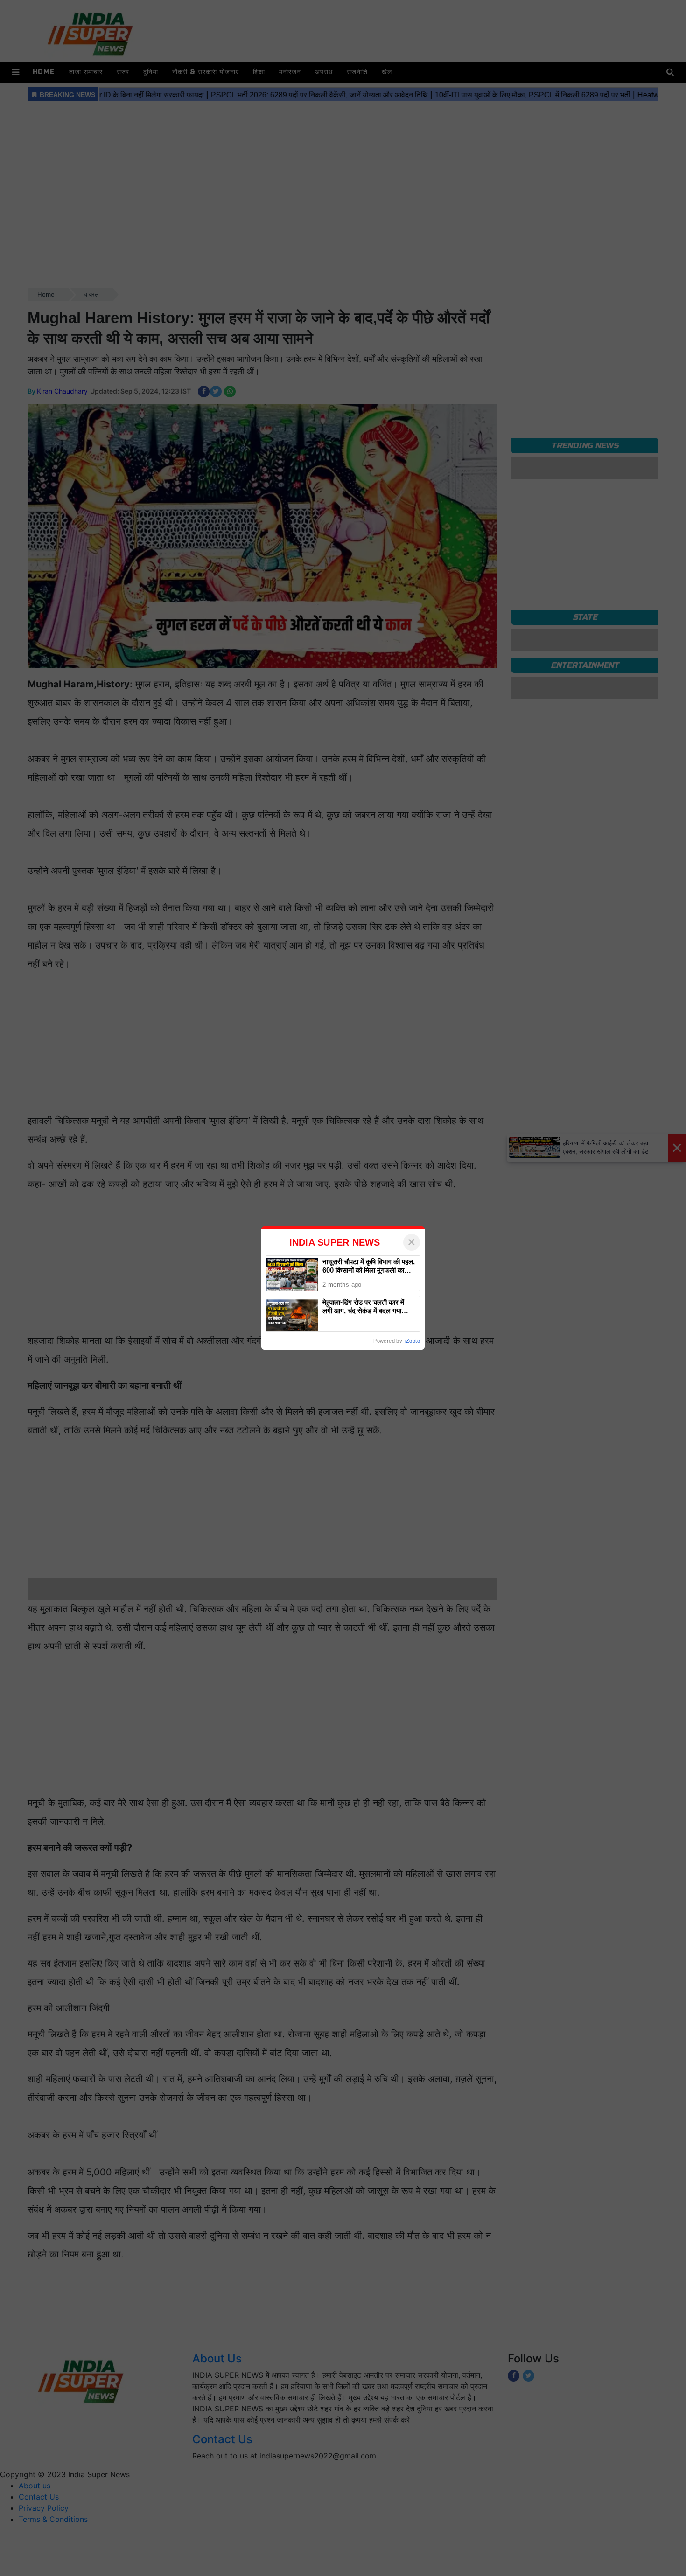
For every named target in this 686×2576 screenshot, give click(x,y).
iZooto (413, 1341)
